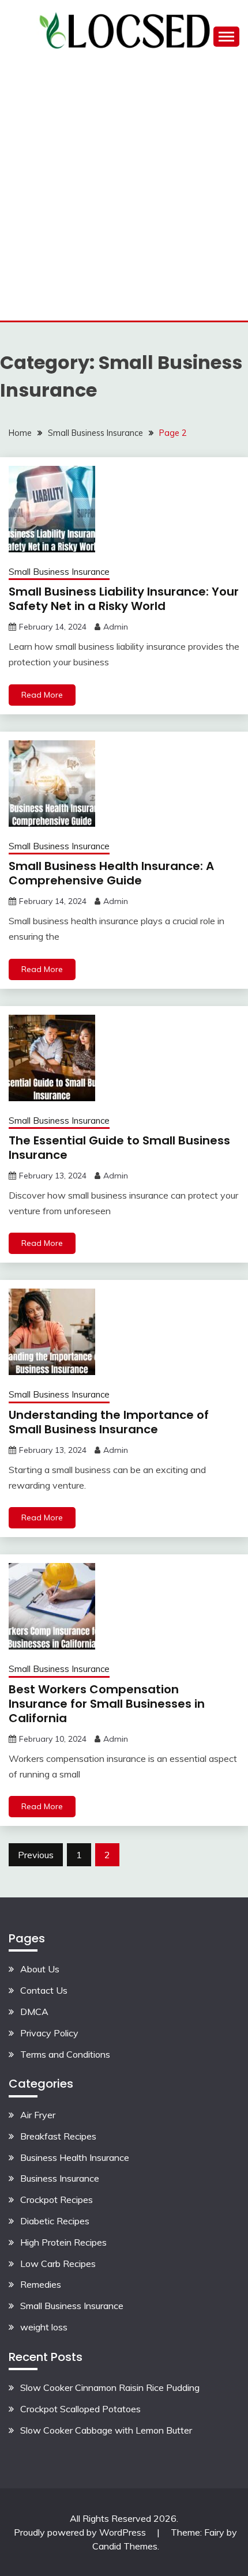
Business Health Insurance (75, 2157)
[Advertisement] (124, 191)
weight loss (44, 2327)
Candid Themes (125, 2546)
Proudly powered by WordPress (81, 2532)
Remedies (41, 2284)
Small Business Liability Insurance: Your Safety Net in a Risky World (124, 599)
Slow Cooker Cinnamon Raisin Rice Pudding (110, 2387)
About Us (40, 1969)
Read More (42, 695)
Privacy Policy (49, 2033)
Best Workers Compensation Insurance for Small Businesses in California (107, 1704)
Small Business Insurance (59, 572)
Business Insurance (60, 2178)
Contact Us (44, 1990)
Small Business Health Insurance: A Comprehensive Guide (111, 873)
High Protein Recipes (63, 2242)
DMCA (34, 2012)
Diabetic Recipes (55, 2221)
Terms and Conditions (65, 2054)
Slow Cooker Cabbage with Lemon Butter (106, 2430)
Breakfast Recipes (58, 2136)
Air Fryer (38, 2115)
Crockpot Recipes (57, 2200)
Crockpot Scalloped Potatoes (80, 2409)
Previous (36, 1855)
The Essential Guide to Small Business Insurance (119, 1148)
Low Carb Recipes (58, 2264)
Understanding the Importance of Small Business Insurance (109, 1422)
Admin (116, 627)
